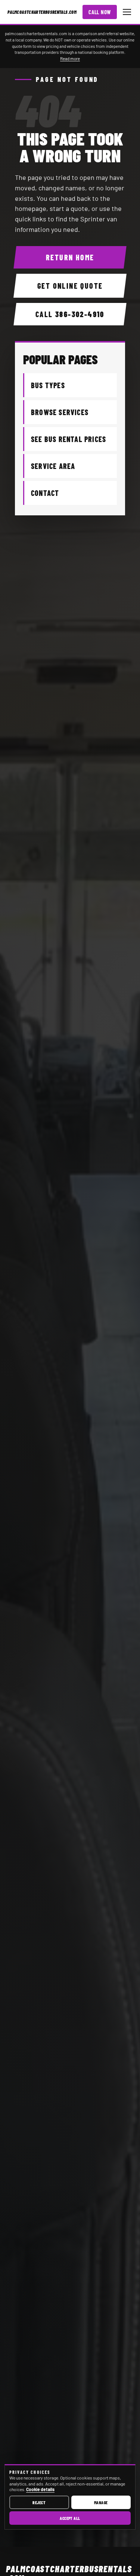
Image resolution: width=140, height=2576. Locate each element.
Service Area (53, 466)
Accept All (70, 2518)
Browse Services (60, 412)
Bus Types (48, 385)
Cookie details (40, 2489)
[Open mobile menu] (127, 12)
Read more (70, 58)
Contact (45, 493)
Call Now (100, 12)
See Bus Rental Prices (69, 439)
